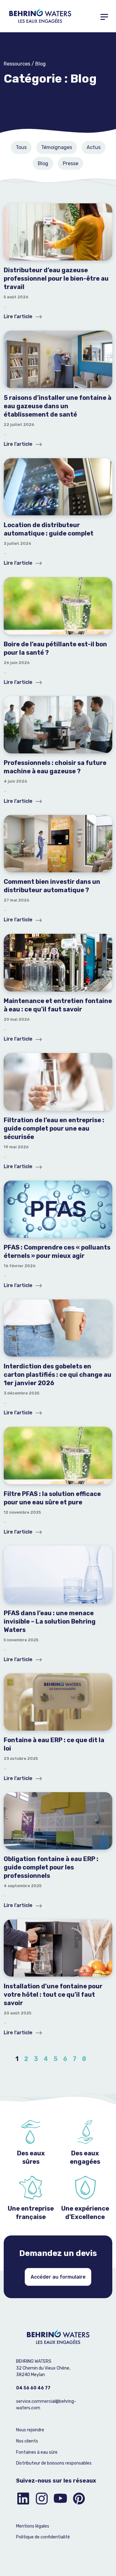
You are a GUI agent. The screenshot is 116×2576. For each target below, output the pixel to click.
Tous (21, 147)
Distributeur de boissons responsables (54, 2463)
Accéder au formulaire (58, 2277)
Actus (94, 147)
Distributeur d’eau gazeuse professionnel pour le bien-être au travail (56, 278)
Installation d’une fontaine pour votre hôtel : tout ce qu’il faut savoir (53, 1995)
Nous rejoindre (30, 2430)
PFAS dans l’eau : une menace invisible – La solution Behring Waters (50, 1621)
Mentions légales (33, 2526)
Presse (71, 163)
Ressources (17, 64)
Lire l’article (19, 316)
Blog (43, 163)
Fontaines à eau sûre (37, 2452)
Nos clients (27, 2441)
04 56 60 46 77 (33, 2388)
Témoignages (57, 147)
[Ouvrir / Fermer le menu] (104, 16)
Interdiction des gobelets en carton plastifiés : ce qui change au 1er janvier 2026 (58, 1375)
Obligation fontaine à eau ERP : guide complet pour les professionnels (51, 1867)
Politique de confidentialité (43, 2537)
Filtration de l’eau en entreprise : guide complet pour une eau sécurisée (54, 1128)
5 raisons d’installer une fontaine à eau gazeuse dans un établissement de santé (58, 406)
